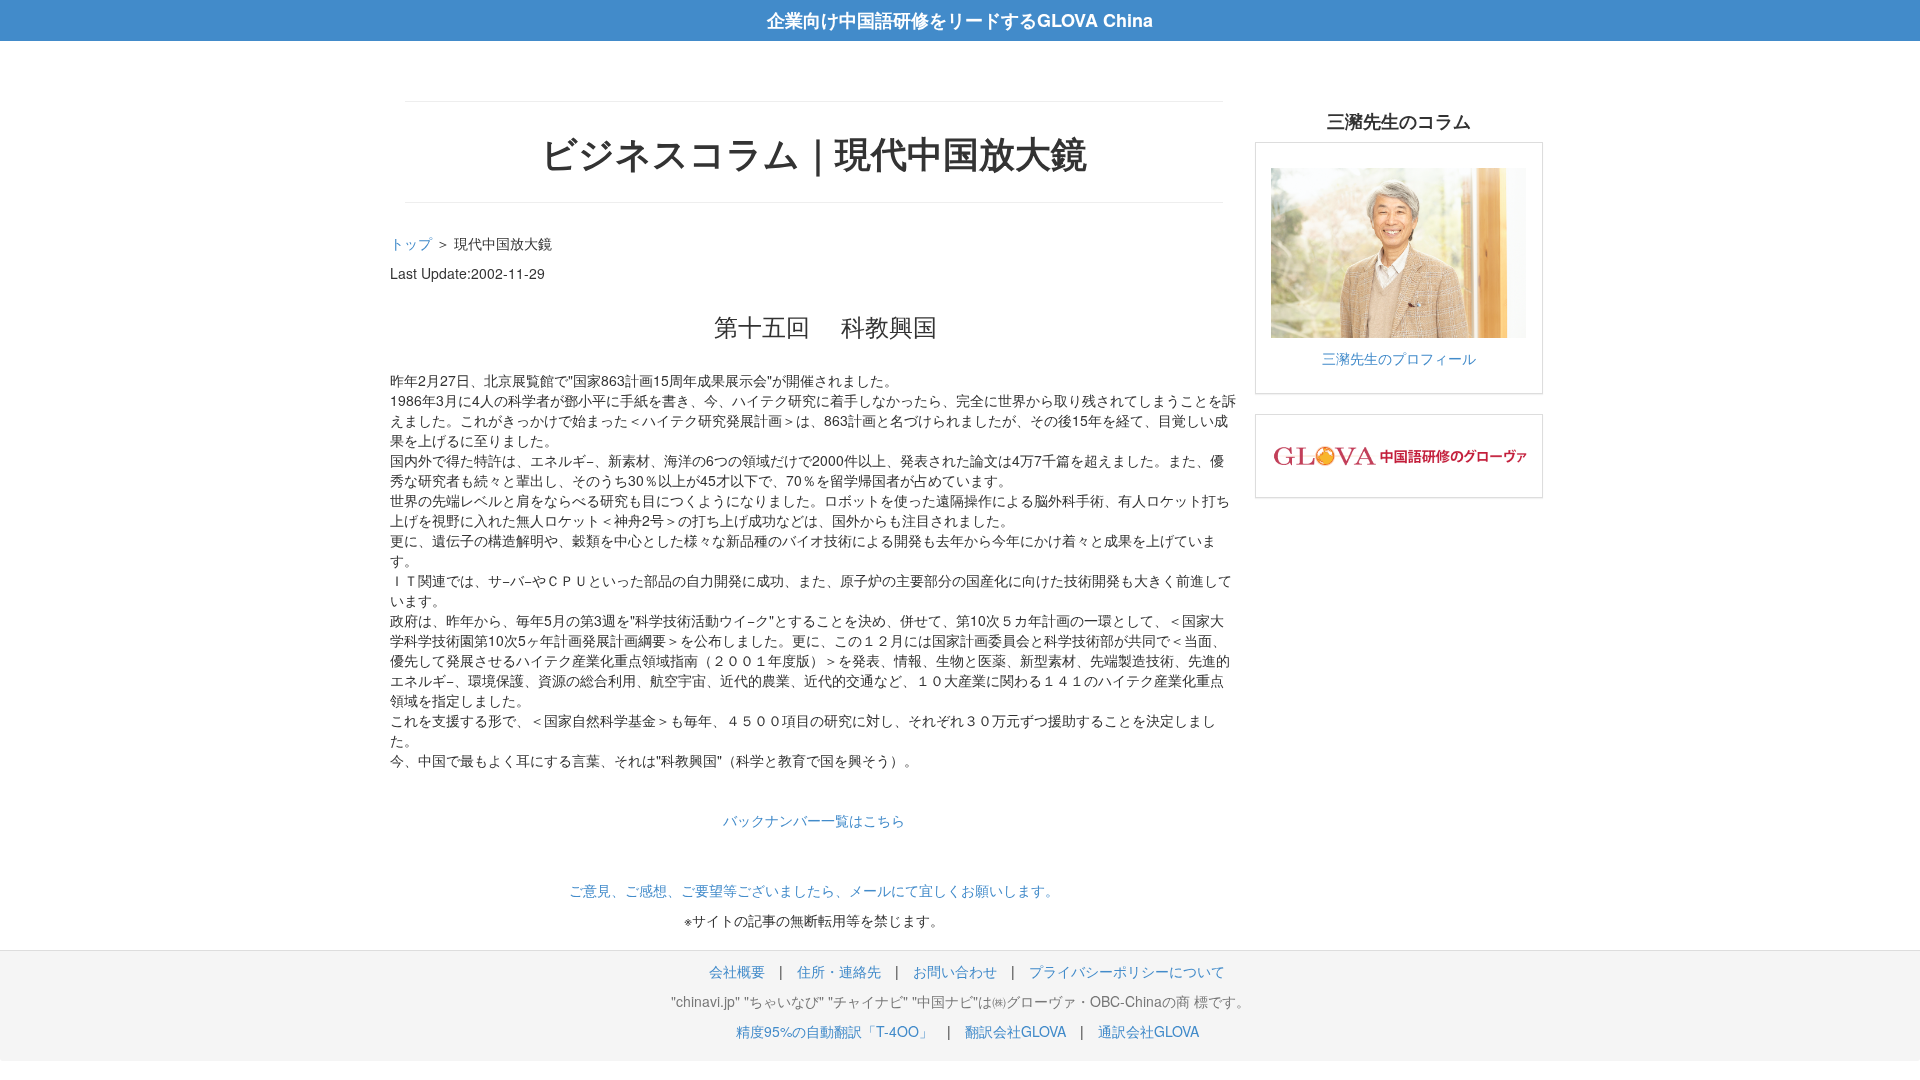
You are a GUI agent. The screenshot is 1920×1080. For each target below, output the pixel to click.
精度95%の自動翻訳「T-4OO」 (834, 1031)
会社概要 (737, 971)
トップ (411, 243)
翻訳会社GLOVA (1015, 1031)
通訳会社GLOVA (1148, 1031)
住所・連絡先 (839, 971)
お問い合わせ (955, 971)
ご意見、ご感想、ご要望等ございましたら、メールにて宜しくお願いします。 (814, 890)
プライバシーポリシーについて (1127, 971)
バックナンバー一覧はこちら (814, 820)
